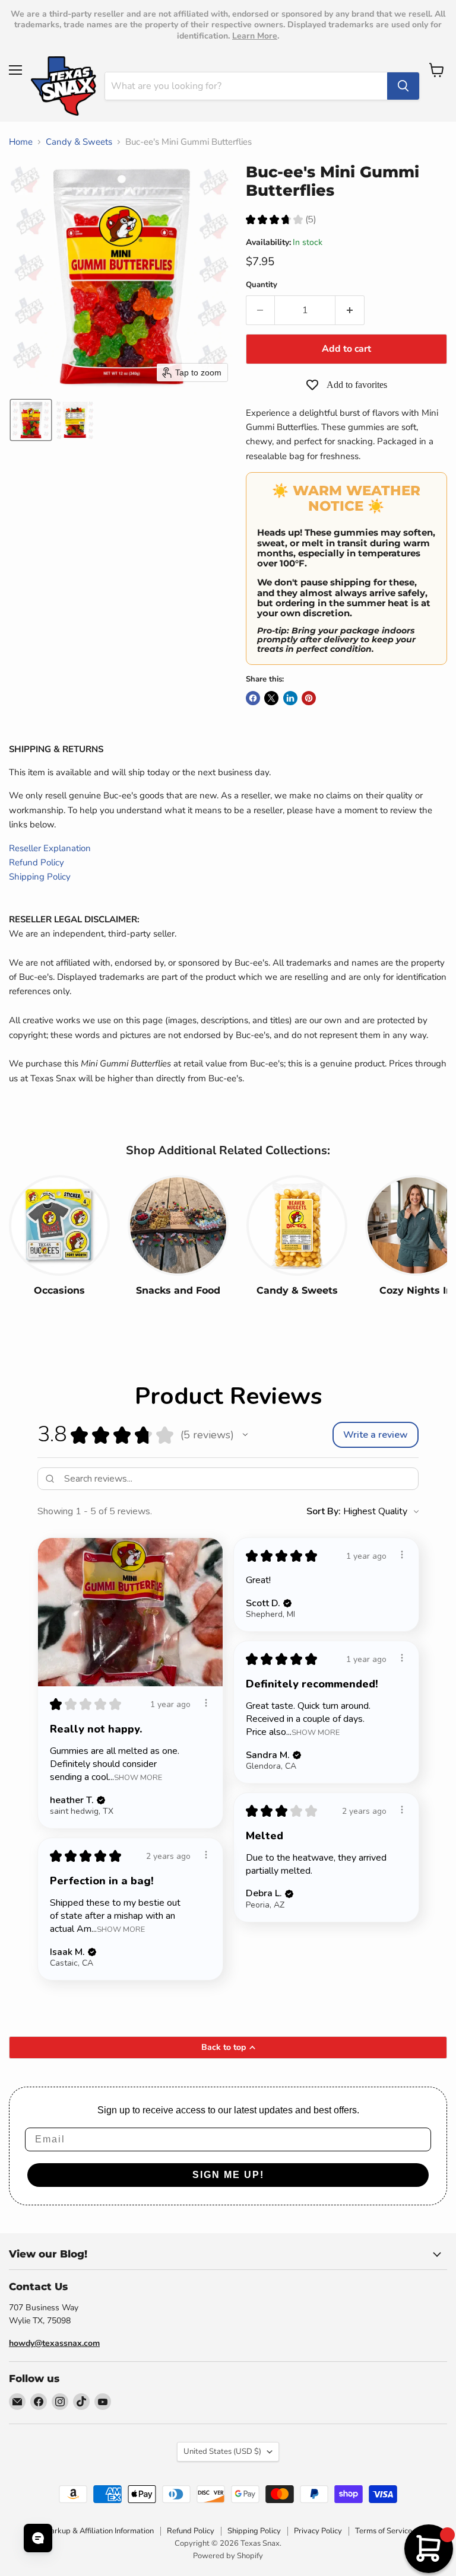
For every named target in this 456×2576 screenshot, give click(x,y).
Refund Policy (37, 862)
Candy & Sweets (79, 142)
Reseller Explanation (50, 848)
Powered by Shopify (228, 2556)
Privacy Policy (318, 2531)
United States (222, 2451)
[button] (31, 420)
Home (21, 142)
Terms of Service (384, 2531)
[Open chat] (38, 2538)
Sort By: (324, 1511)
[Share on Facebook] (253, 698)
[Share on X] (271, 698)
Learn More (255, 36)
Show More (138, 1777)
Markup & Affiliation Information (99, 2531)
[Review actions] (206, 1703)
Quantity (262, 285)
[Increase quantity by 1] (350, 310)
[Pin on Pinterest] (309, 698)
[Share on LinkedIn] (290, 698)
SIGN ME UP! (228, 2175)
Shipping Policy (40, 877)
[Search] (403, 86)
